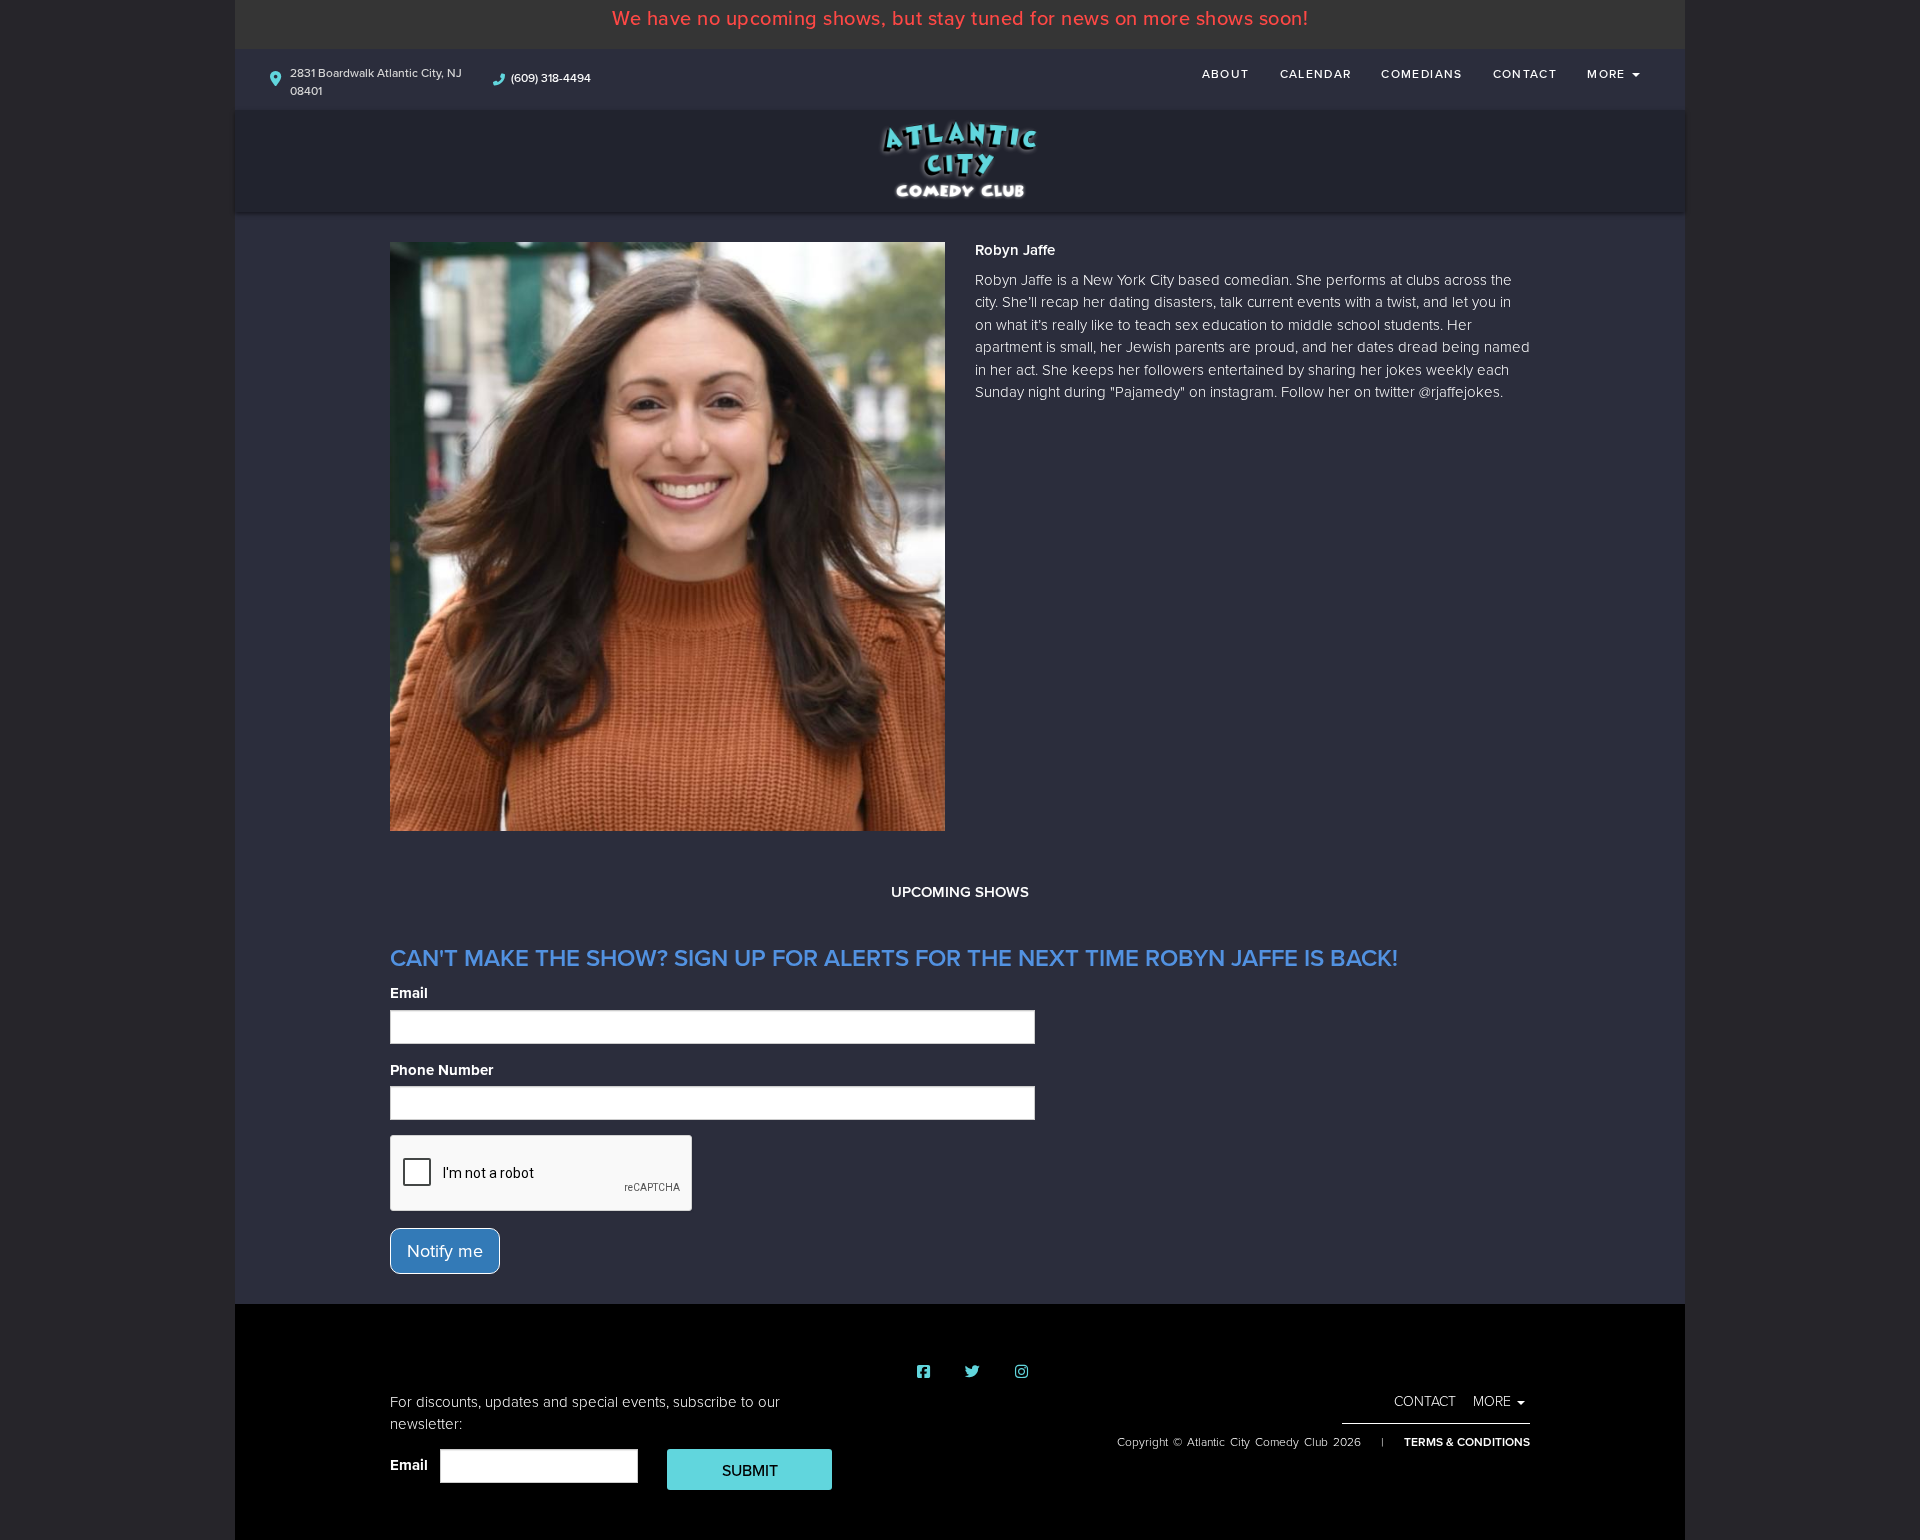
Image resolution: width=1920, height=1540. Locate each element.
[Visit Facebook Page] (923, 1372)
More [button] (1608, 74)
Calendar (1316, 74)
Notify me (445, 1251)
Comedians (1421, 74)
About (1226, 74)
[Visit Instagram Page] (1021, 1372)
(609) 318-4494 (551, 78)
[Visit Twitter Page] (972, 1372)
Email (409, 993)
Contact (1525, 74)
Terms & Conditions (1467, 1442)
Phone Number (441, 1070)
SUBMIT (750, 1471)
